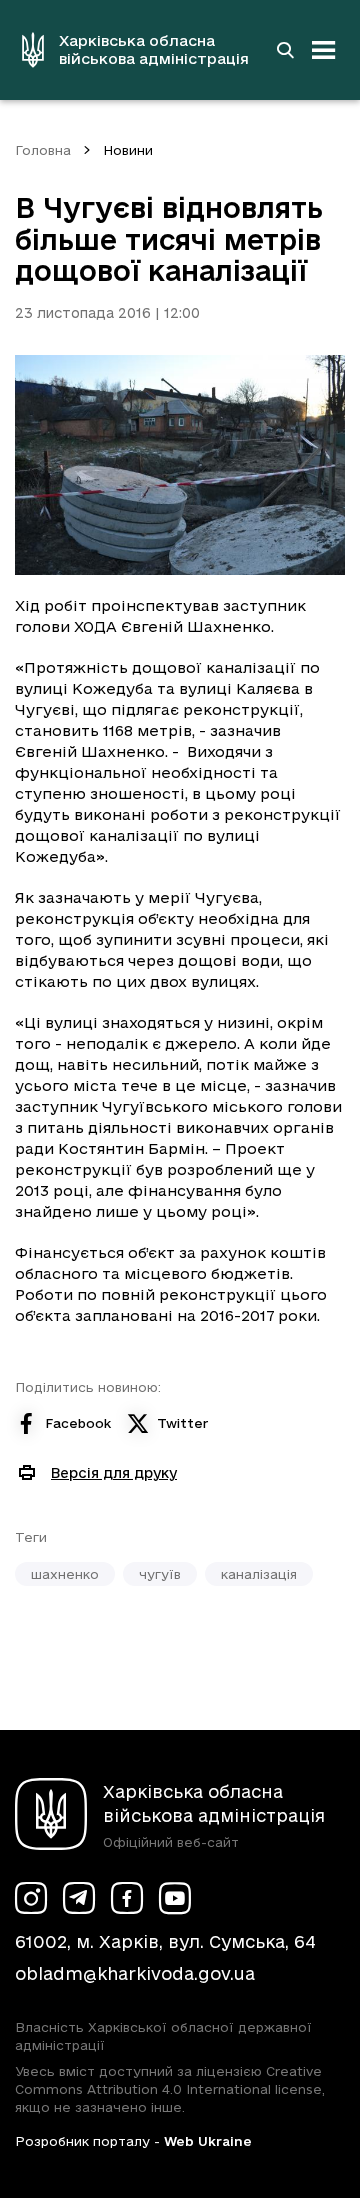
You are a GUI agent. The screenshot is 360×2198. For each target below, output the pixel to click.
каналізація (259, 1574)
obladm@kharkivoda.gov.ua (135, 1973)
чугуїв (160, 1574)
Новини (128, 150)
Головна (43, 150)
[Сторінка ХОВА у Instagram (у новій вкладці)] (31, 1898)
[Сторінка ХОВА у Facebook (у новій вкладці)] (127, 1898)
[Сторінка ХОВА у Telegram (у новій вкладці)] (79, 1898)
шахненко (65, 1574)
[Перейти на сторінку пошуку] (285, 50)
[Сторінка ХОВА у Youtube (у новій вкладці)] (175, 1898)
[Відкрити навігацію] (324, 50)
